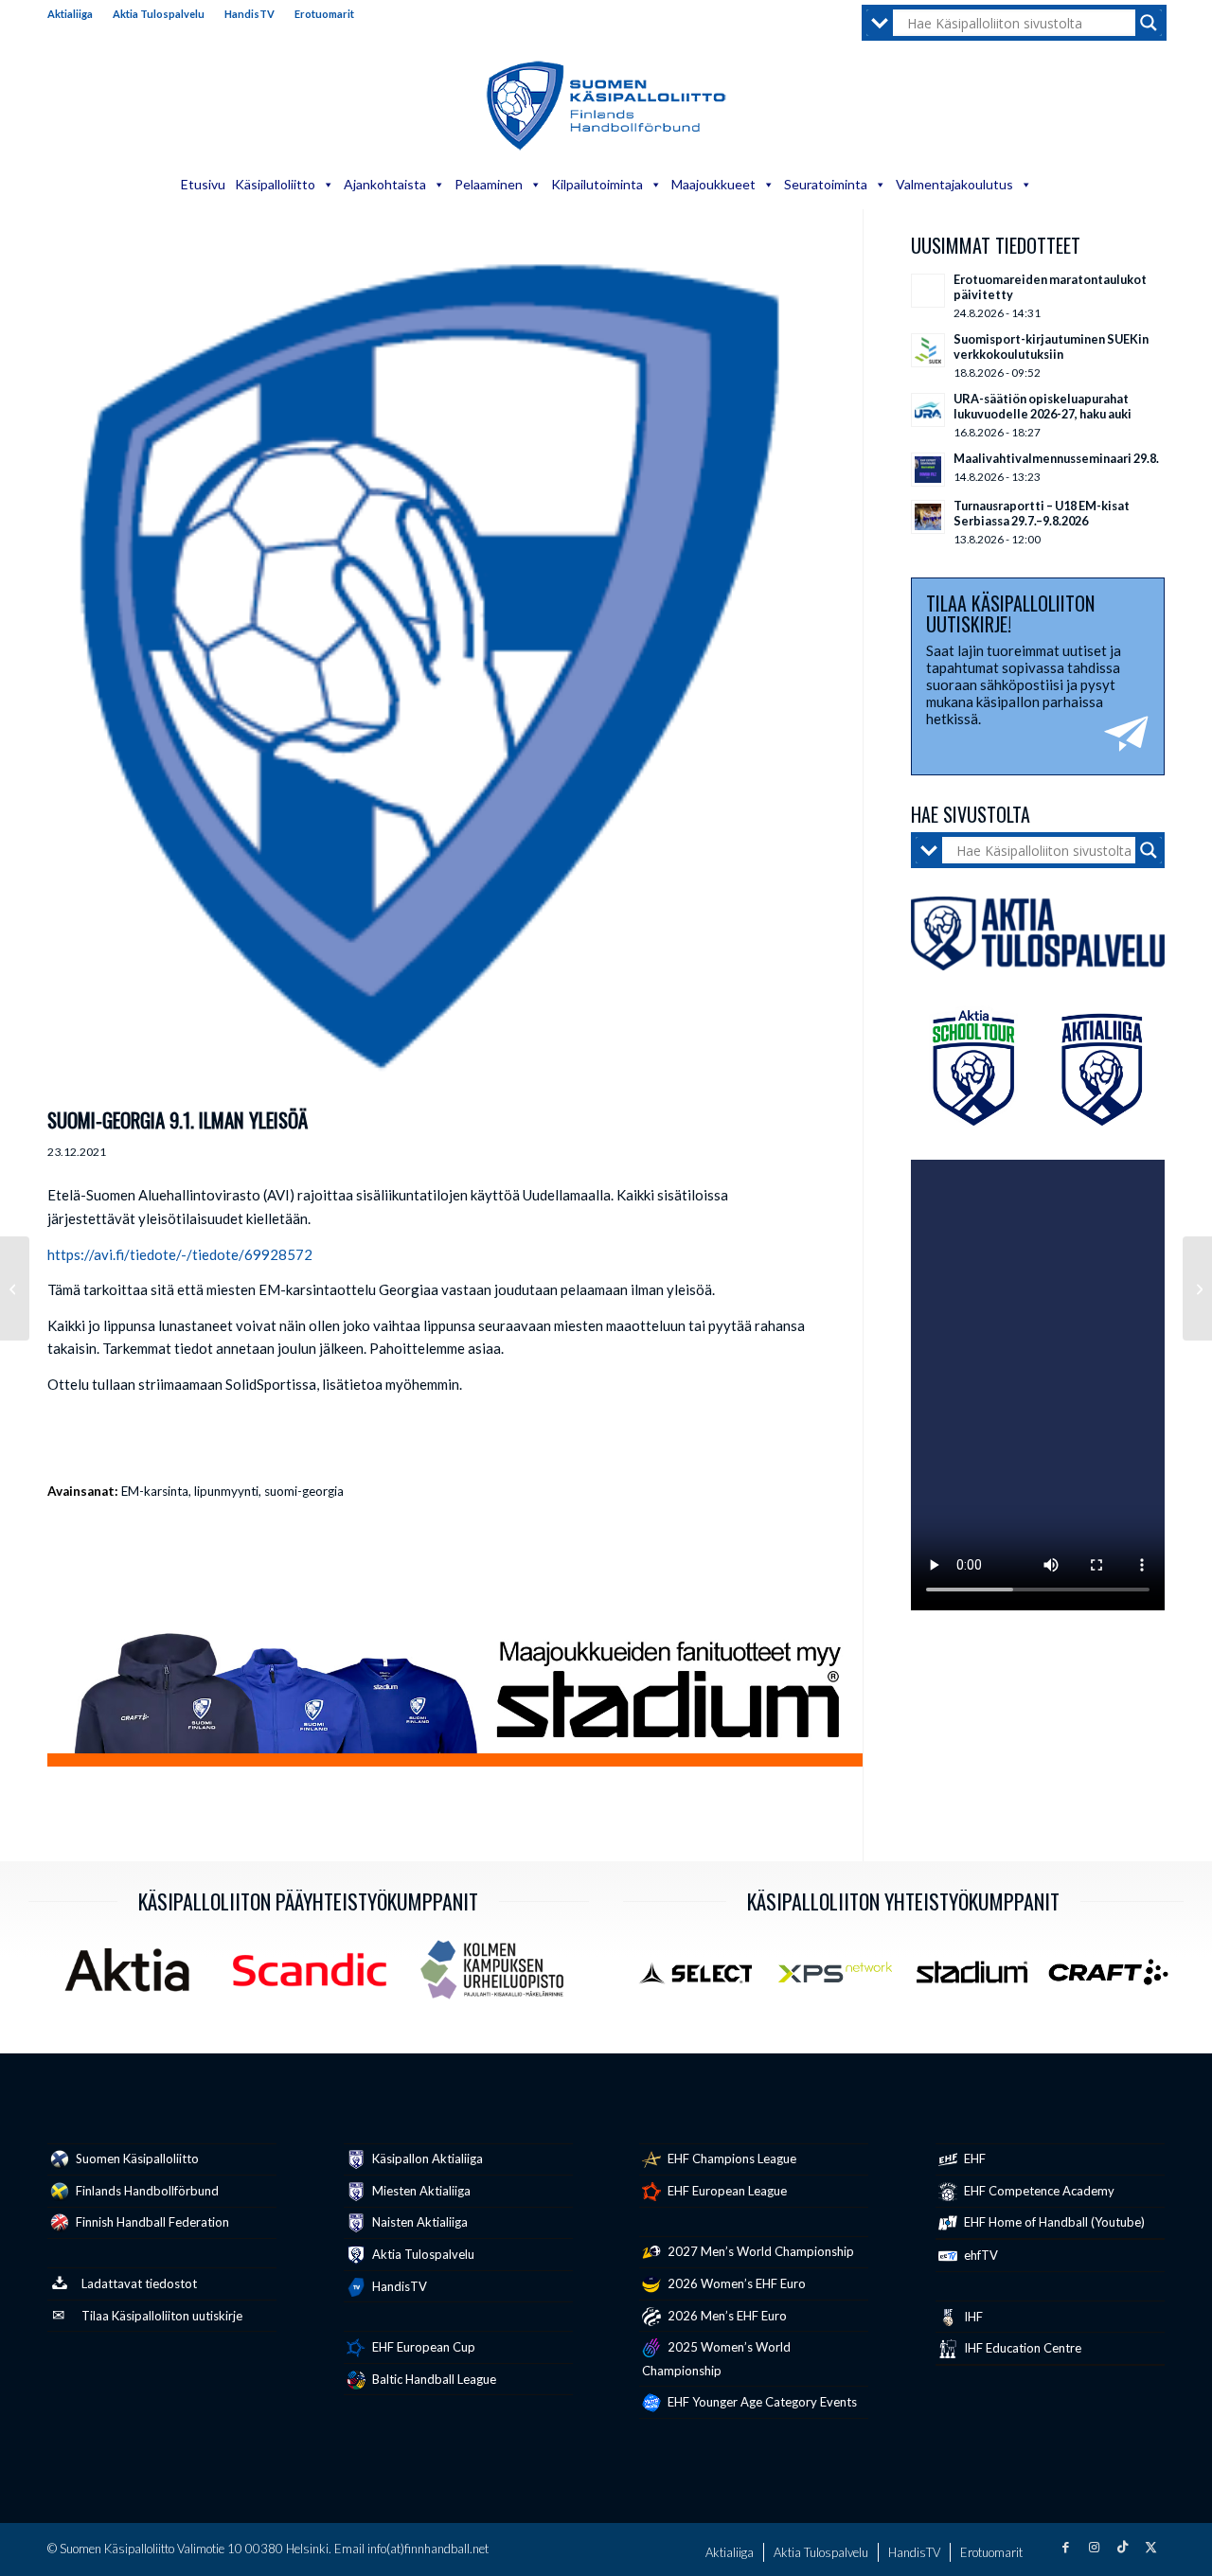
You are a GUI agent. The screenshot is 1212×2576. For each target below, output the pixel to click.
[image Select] (705, 1979)
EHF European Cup (422, 2347)
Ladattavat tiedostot (139, 2283)
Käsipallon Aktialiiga (426, 2159)
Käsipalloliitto (275, 184)
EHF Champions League (731, 2159)
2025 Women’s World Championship (716, 2359)
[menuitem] (75, 14)
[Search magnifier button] (1149, 23)
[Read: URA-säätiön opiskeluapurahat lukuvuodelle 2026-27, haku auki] (928, 410)
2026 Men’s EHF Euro (726, 2316)
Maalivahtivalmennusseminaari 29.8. (1056, 458)
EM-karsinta (155, 1491)
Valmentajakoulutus (954, 184)
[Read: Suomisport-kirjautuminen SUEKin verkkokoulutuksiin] (928, 350)
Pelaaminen (489, 184)
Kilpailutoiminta (597, 184)
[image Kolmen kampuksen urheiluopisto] (499, 1977)
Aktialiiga (70, 14)
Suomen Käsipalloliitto (136, 2159)
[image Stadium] (979, 1979)
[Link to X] (1150, 2547)
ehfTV (980, 2255)
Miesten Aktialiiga (420, 2191)
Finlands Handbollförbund (146, 2191)
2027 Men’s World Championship (759, 2251)
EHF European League (726, 2191)
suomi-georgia (304, 1491)
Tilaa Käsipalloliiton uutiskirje (162, 2316)
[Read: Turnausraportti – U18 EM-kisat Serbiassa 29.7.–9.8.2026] (928, 517)
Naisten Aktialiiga (419, 2222)
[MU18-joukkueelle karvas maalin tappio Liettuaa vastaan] (15, 1288)
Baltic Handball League (433, 2379)
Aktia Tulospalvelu (159, 14)
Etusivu (203, 184)
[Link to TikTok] (1122, 2547)
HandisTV (250, 14)
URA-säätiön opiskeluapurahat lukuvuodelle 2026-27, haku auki (1043, 406)
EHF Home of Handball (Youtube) (1053, 2222)
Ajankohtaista (385, 184)
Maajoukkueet (713, 184)
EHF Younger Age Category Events (761, 2402)
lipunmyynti (226, 1491)
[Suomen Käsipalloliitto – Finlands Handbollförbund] (606, 106)
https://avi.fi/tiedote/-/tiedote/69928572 (180, 1254)
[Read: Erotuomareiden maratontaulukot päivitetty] (928, 291)
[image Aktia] (134, 1977)
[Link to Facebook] (1065, 2547)
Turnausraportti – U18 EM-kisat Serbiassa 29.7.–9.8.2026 (1042, 513)
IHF (972, 2317)
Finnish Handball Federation (151, 2222)
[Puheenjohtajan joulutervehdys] (1197, 1288)
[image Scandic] (317, 1977)
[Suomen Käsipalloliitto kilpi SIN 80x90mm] (431, 666)
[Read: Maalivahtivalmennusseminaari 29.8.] (928, 470)
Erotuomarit (324, 14)
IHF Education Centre (1021, 2348)
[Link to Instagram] (1094, 2547)
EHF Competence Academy (1038, 2191)
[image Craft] (1115, 1979)
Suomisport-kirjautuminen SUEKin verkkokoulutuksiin (1051, 346)
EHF (973, 2159)
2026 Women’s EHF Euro (735, 2283)
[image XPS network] (842, 1979)
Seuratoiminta (826, 184)
